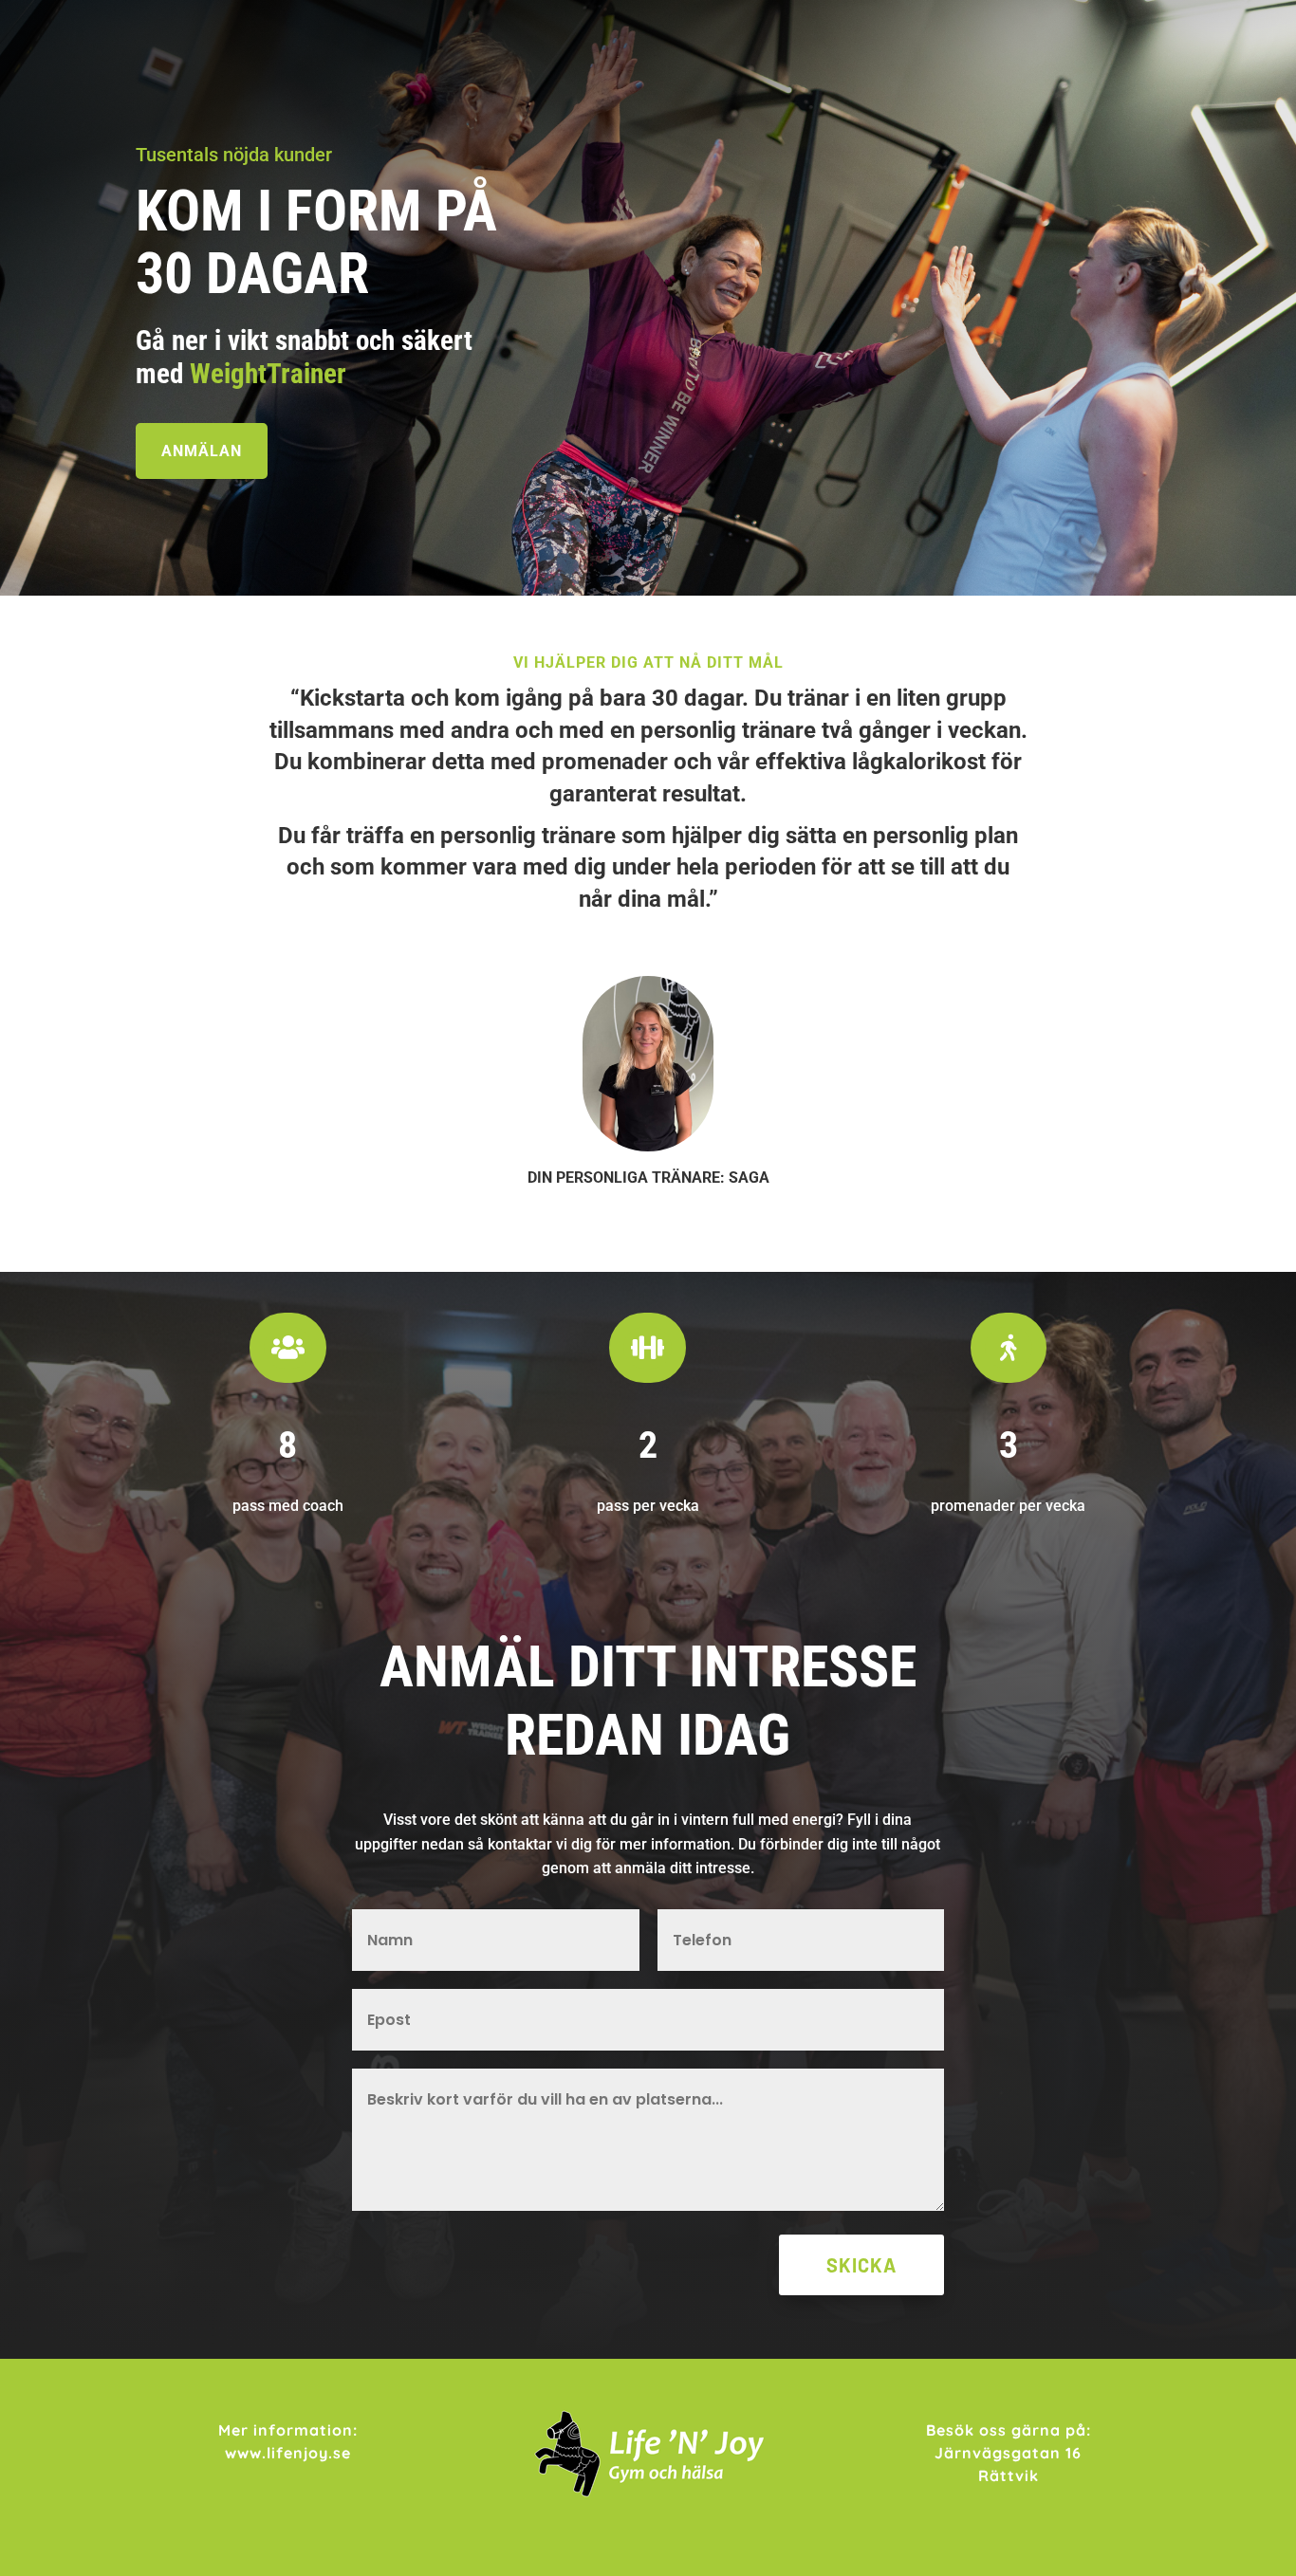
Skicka (861, 2265)
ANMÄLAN (202, 451)
